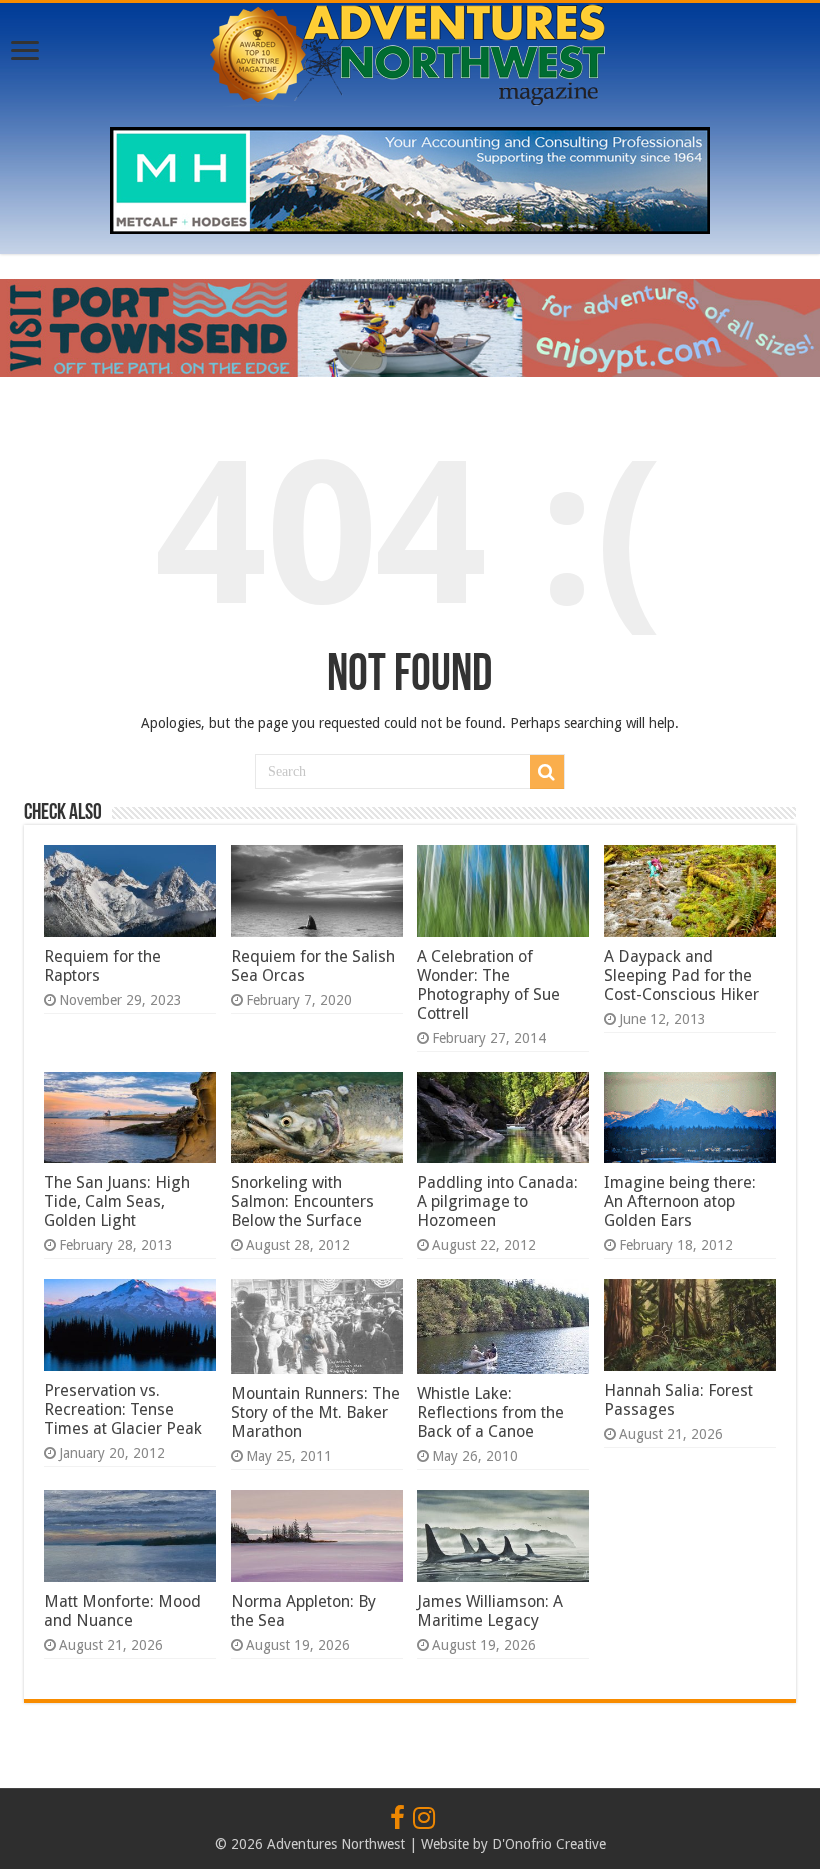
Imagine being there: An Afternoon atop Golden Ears (680, 1201)
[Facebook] (397, 1819)
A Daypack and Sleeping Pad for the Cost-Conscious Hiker (681, 975)
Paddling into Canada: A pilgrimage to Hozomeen (497, 1201)
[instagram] (424, 1819)
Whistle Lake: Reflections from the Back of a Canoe (490, 1412)
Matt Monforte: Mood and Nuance (122, 1611)
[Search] (547, 772)
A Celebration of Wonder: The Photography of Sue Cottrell (488, 985)
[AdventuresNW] (410, 51)
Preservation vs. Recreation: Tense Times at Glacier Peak (123, 1409)
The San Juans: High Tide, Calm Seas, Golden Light (117, 1201)
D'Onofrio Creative (549, 1844)
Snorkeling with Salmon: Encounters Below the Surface (302, 1201)
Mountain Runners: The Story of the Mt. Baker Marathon (315, 1412)
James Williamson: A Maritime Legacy (490, 1611)
